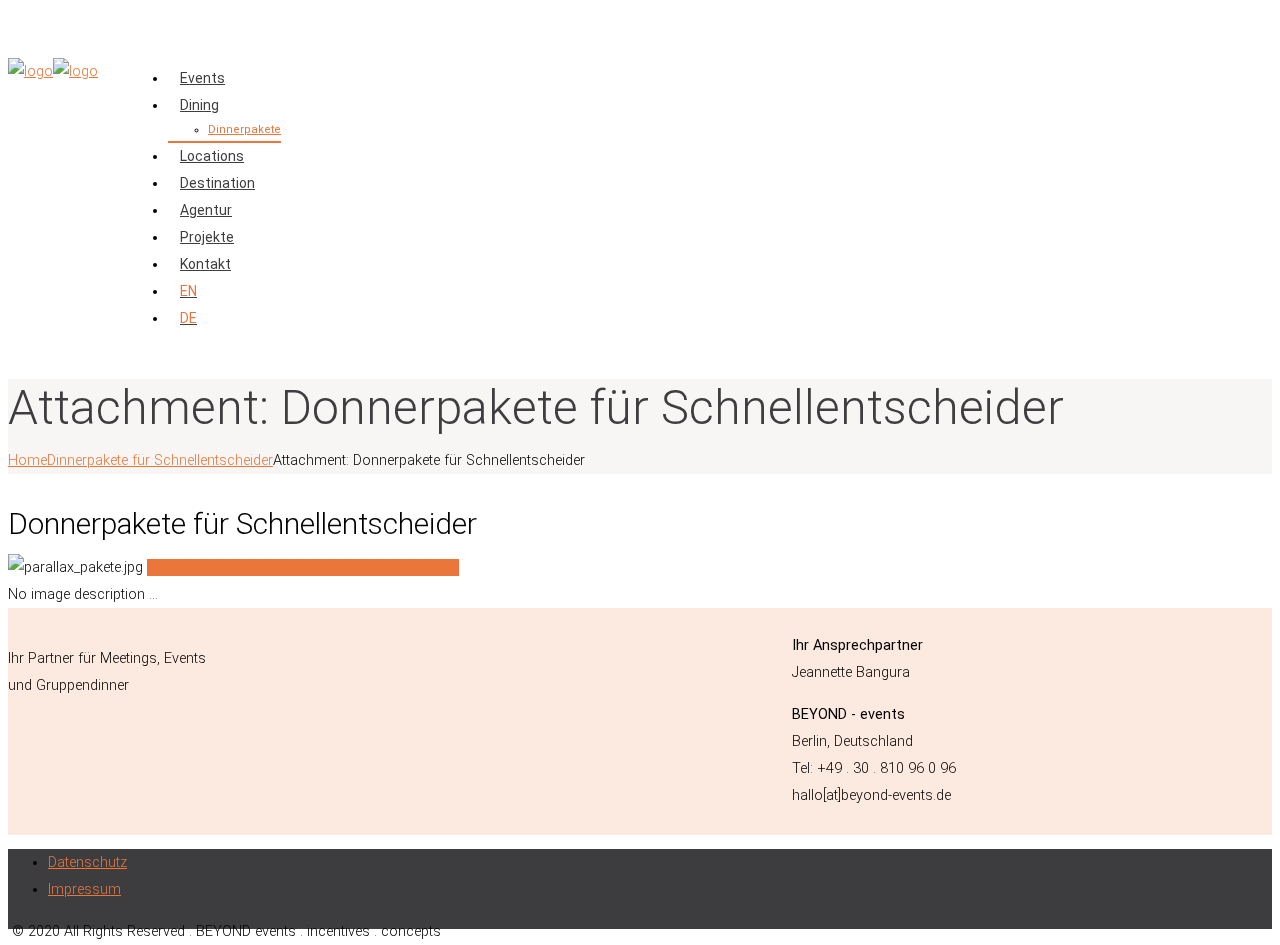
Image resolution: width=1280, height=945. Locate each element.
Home (27, 460)
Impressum (84, 889)
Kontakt (205, 264)
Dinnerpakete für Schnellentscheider (160, 460)
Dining (199, 105)
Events (202, 78)
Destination (217, 183)
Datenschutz (87, 862)
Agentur (206, 210)
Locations (212, 156)
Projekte (207, 237)
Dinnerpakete (244, 129)
